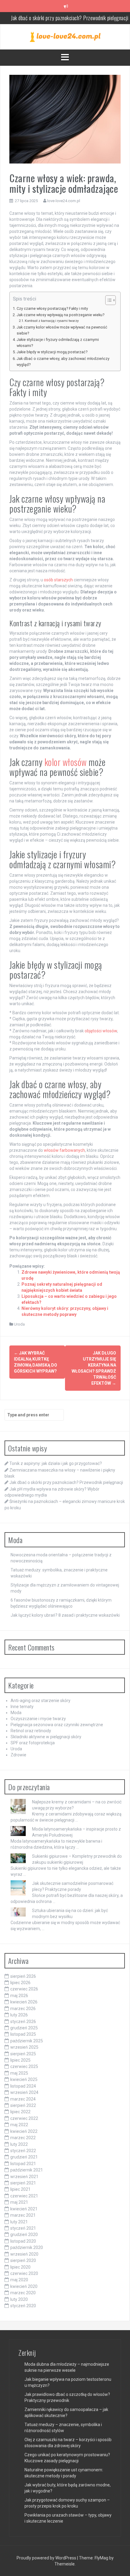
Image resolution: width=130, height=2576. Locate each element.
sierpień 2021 (23, 2183)
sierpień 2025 (23, 2054)
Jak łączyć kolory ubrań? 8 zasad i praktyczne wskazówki (65, 1615)
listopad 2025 (23, 2034)
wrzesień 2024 (24, 2092)
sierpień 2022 (23, 2105)
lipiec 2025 (20, 2060)
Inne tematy (22, 1707)
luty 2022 (19, 2144)
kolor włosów (66, 762)
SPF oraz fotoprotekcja (33, 1743)
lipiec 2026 (20, 1983)
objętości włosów (101, 1031)
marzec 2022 (23, 2138)
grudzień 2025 (24, 2028)
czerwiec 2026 (24, 1989)
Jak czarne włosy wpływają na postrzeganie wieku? (60, 315)
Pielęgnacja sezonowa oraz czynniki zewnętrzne (57, 1725)
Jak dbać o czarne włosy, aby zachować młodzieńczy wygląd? (63, 362)
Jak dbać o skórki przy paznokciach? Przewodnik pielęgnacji (66, 1482)
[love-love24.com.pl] (65, 37)
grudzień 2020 (24, 2235)
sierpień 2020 (23, 2260)
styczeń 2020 (23, 2306)
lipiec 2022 (20, 2112)
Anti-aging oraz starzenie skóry (41, 1701)
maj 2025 (19, 2073)
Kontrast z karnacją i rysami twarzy (52, 321)
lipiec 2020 (20, 2267)
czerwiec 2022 (24, 2118)
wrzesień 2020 (24, 2254)
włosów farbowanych (64, 1150)
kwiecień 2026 (24, 2002)
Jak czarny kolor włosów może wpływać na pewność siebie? (62, 330)
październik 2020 (27, 2247)
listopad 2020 (23, 2241)
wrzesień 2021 (24, 2177)
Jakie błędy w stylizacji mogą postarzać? (52, 352)
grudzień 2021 (24, 2157)
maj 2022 (19, 2125)
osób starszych (58, 580)
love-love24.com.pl (64, 201)
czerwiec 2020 (24, 2273)
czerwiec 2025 (24, 2066)
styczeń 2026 (23, 2022)
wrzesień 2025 (24, 2047)
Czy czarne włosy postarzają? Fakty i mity (52, 308)
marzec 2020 (23, 2293)
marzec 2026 (23, 2009)
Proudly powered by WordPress (47, 2558)
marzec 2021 (23, 2215)
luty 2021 (19, 2222)
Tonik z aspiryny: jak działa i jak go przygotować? (56, 1463)
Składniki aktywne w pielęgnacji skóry (46, 1737)
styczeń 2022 (23, 2151)
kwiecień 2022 (24, 2131)
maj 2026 (19, 1996)
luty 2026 (19, 2015)
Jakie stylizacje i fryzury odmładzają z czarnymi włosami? (58, 343)
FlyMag (101, 2558)
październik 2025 (27, 2041)
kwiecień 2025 (24, 2079)
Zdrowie (18, 1755)
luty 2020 (19, 2299)
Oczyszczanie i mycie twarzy (38, 1719)
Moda (16, 1713)
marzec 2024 (23, 2099)
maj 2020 (19, 2280)
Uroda (19, 1324)
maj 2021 (19, 2202)
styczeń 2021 (23, 2228)
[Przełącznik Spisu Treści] (107, 300)
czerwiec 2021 (24, 2196)
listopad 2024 (23, 2086)
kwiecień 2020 (24, 2286)
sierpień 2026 (23, 1976)
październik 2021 (27, 2170)
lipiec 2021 (20, 2189)
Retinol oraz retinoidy (31, 1731)
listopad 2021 (23, 2164)
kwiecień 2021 (24, 2209)
